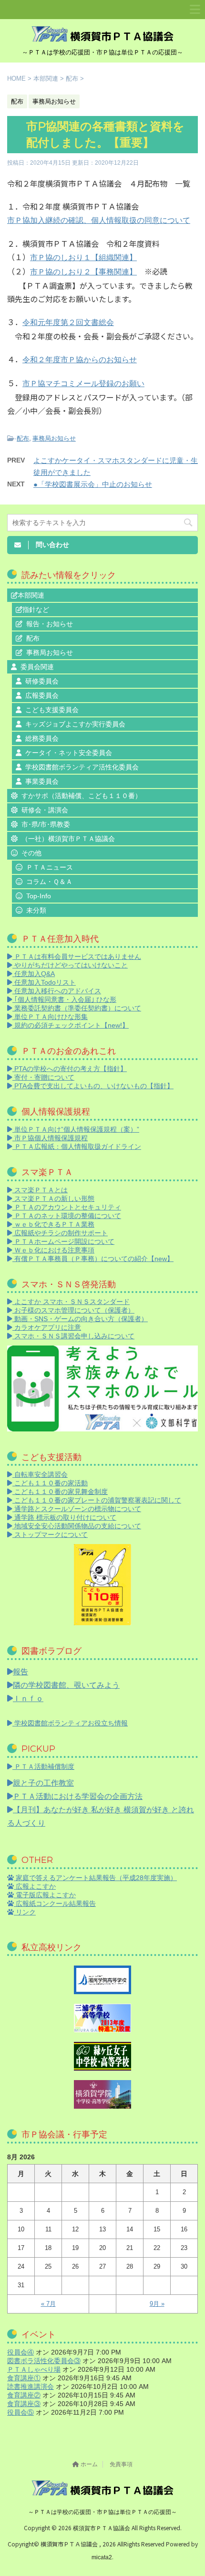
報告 (20, 1672)
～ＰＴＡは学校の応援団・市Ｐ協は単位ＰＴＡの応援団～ (102, 2512)
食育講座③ (24, 2404)
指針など (36, 610)
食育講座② (24, 2395)
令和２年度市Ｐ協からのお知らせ (80, 360)
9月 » (157, 2304)
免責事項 (121, 2464)
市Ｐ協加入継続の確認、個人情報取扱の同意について (99, 220)
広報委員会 (42, 695)
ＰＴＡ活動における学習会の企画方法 (78, 1796)
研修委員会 (42, 681)
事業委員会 (42, 781)
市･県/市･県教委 (46, 824)
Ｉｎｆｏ (28, 1698)
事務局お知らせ (54, 438)
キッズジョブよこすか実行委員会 (75, 724)
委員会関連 (37, 667)
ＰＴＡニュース (50, 867)
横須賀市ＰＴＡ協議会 (102, 2528)
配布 (23, 438)
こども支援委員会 (52, 710)
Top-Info (39, 896)
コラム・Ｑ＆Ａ (49, 882)
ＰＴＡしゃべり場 (34, 2369)
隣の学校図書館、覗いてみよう (66, 1685)
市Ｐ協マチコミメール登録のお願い (83, 384)
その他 (31, 853)
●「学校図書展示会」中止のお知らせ (93, 484)
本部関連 (31, 595)
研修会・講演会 (45, 810)
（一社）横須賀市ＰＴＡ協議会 (68, 839)
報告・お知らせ (50, 624)
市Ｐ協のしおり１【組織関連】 (83, 258)
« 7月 (48, 2304)
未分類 (36, 910)
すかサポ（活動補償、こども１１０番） (82, 796)
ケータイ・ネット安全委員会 (69, 753)
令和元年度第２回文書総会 (68, 322)
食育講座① (24, 2378)
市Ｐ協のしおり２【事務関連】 (83, 272)
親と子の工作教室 (43, 1783)
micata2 (102, 2557)
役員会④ (20, 2352)
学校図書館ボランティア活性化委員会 (82, 767)
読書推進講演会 (31, 2387)
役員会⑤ (20, 2412)
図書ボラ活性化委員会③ (44, 2361)
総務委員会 (42, 738)
